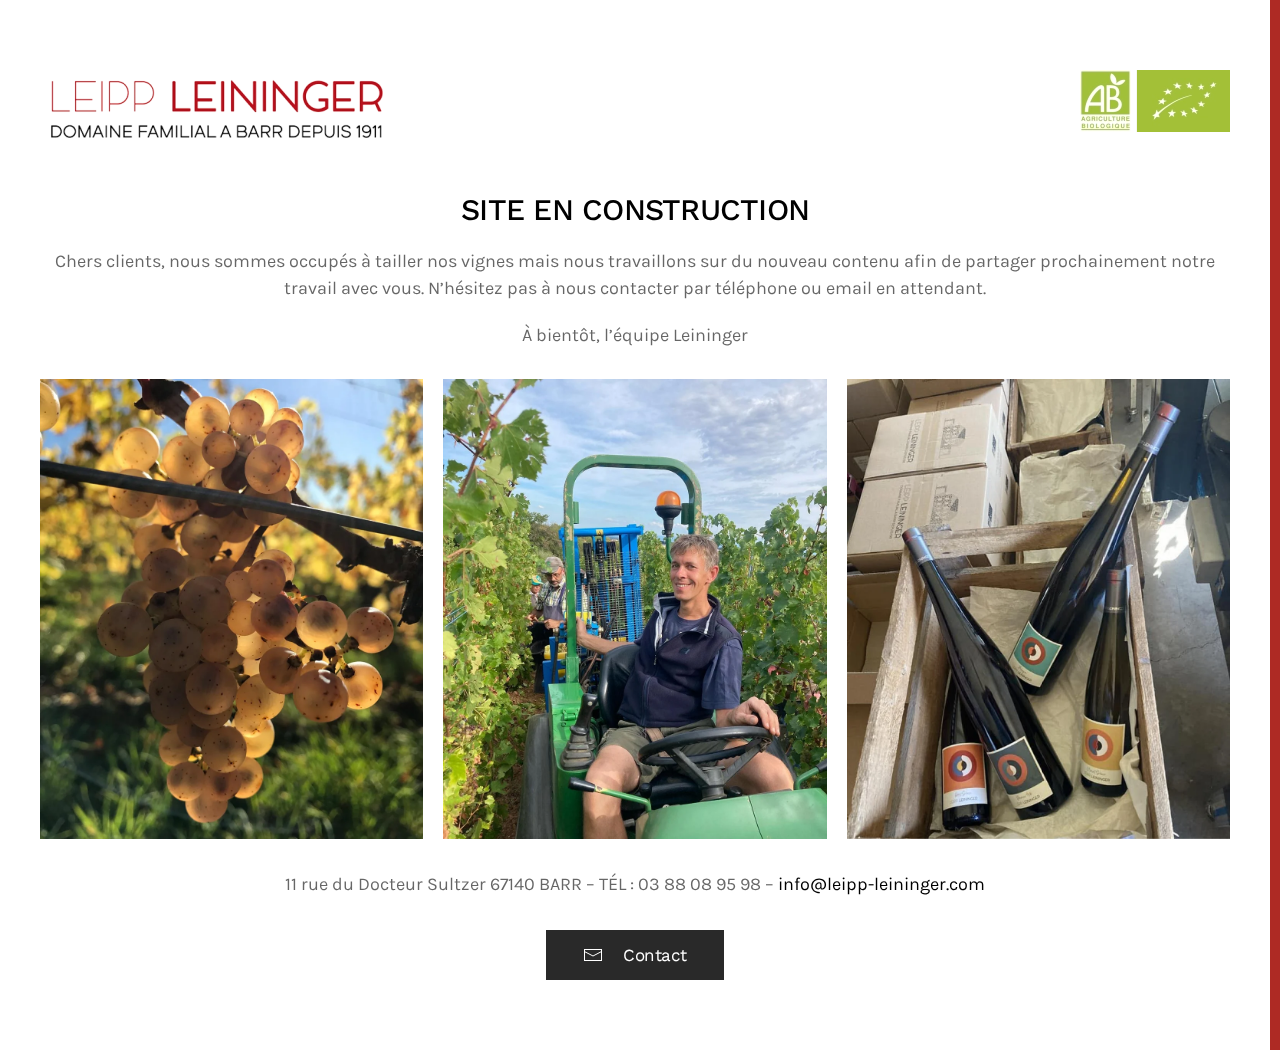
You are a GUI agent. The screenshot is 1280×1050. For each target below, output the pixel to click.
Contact (655, 955)
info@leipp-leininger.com (881, 884)
